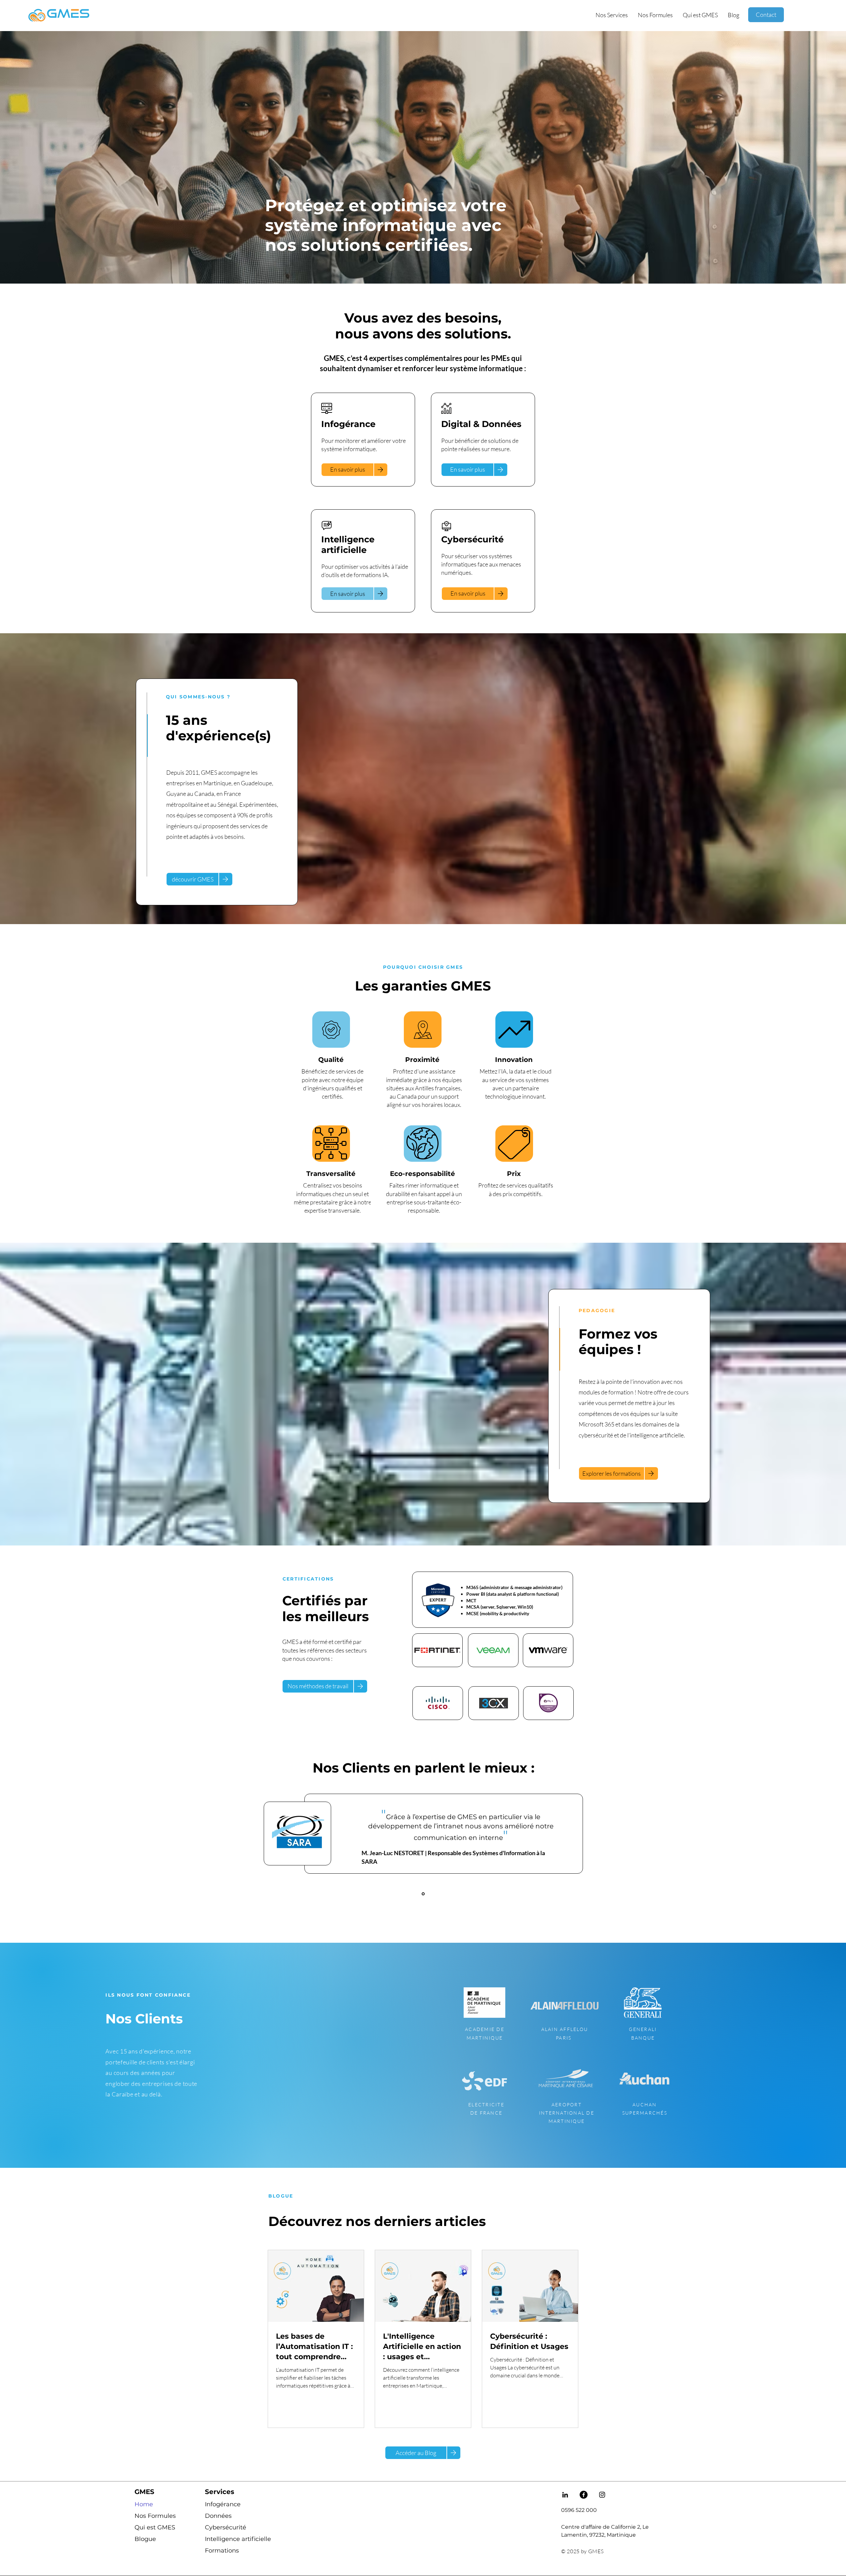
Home (144, 2504)
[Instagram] (602, 2495)
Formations (222, 2551)
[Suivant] (810, 1844)
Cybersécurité (226, 2527)
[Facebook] (584, 2495)
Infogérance (223, 2504)
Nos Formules (155, 2516)
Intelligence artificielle (229, 2539)
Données (218, 2516)
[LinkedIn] (565, 2495)
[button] (612, 15)
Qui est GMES (155, 2527)
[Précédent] (36, 1844)
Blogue (145, 2539)
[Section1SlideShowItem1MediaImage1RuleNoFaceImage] (423, 1894)
